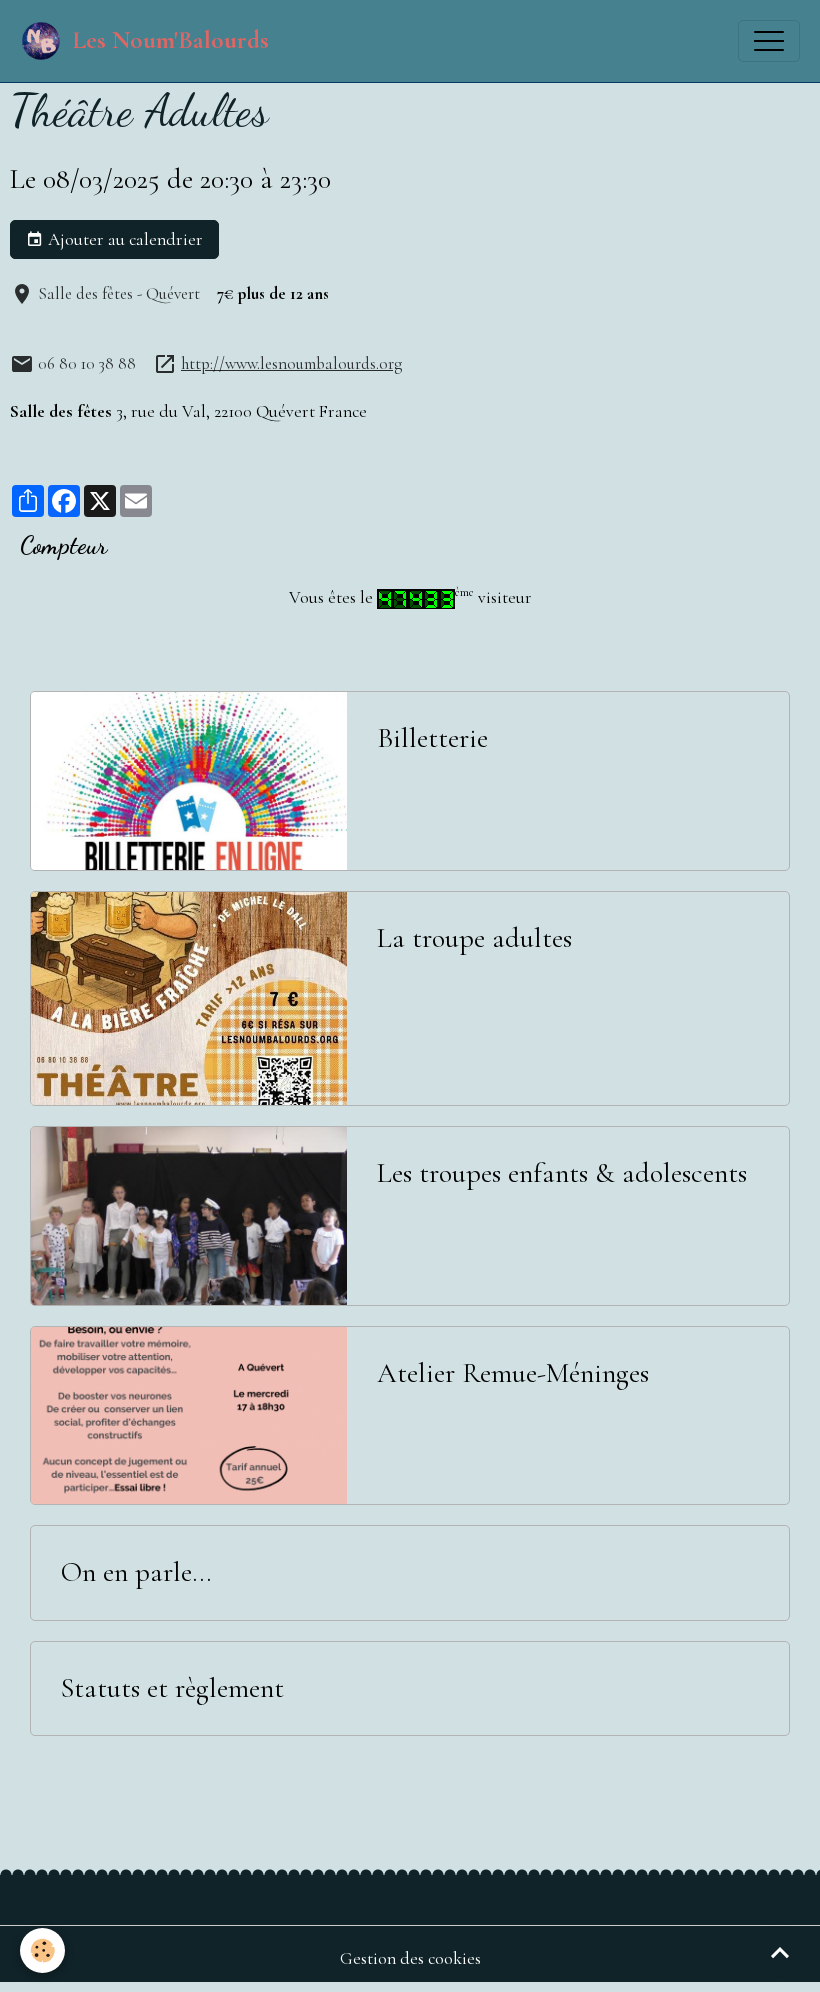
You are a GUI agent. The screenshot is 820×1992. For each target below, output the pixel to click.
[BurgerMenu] (769, 41)
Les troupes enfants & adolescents (562, 1173)
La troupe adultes (474, 938)
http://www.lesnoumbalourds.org (291, 363)
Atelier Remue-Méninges (513, 1373)
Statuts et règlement (172, 1688)
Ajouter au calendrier (123, 239)
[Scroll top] (780, 1952)
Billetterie (432, 738)
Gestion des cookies (410, 1958)
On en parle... (136, 1572)
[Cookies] (42, 1950)
